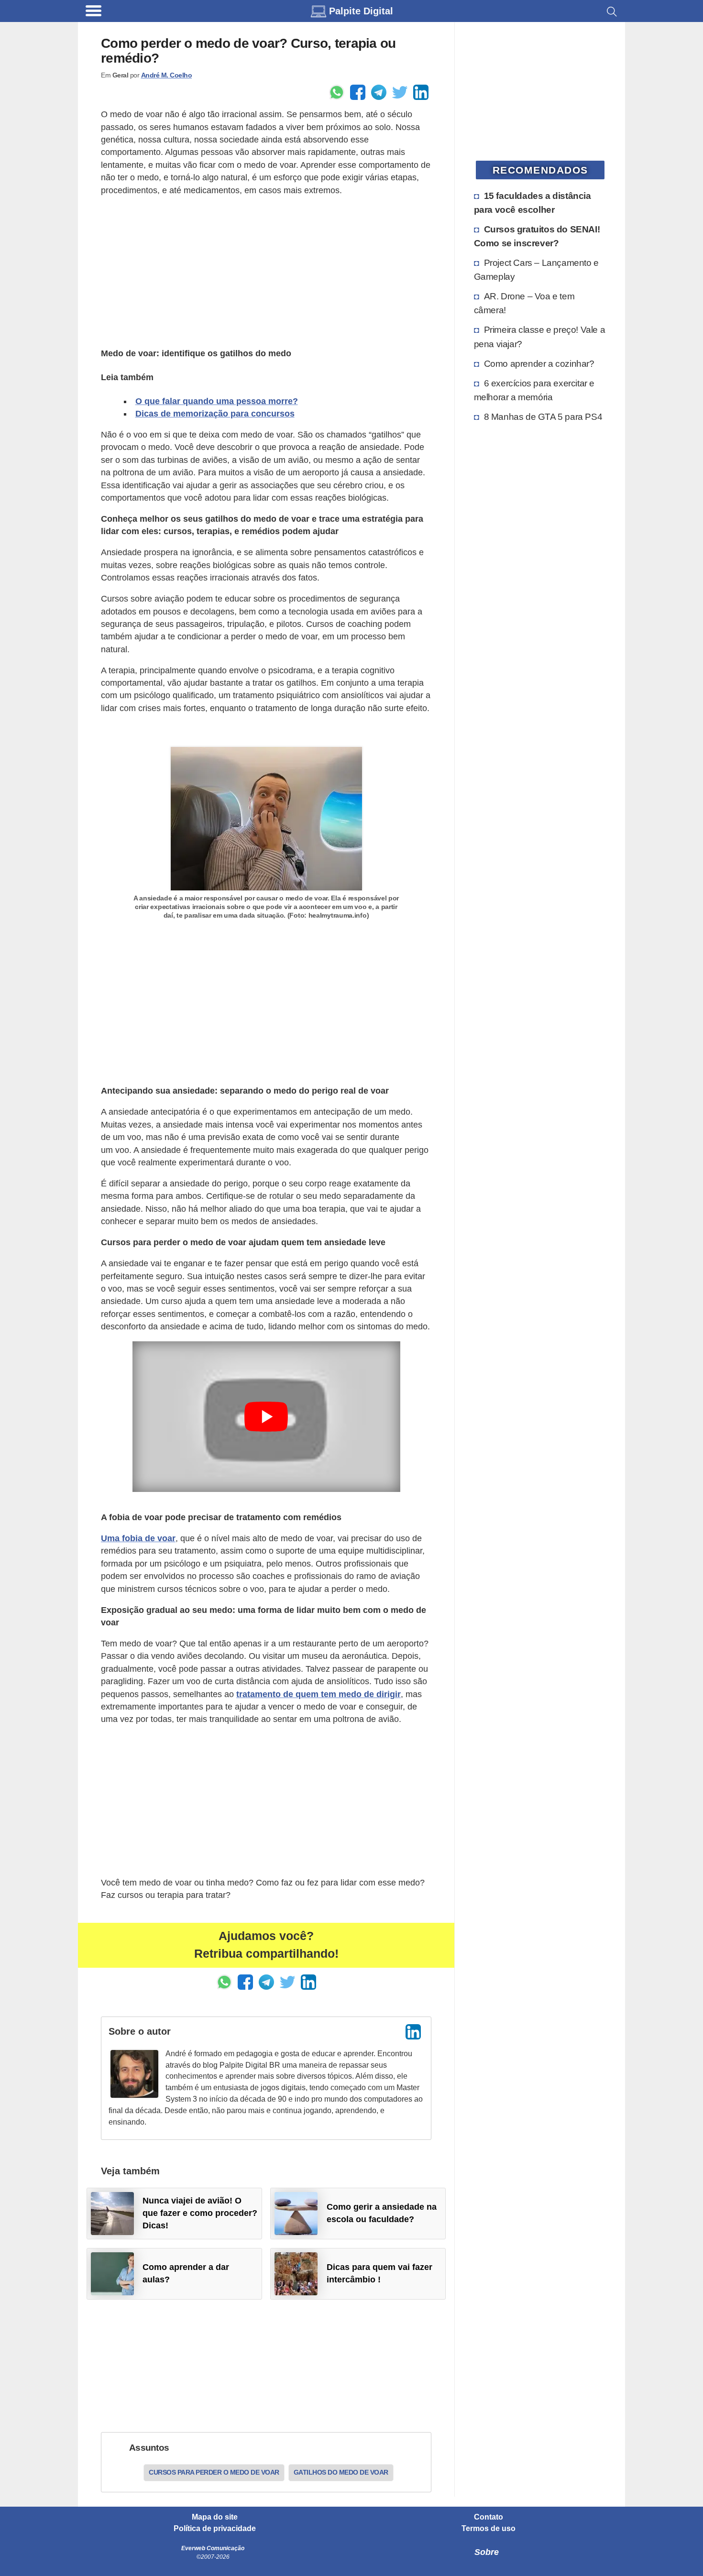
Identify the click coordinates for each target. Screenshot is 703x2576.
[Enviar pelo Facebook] (358, 92)
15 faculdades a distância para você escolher (533, 203)
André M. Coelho (167, 75)
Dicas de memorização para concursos (215, 414)
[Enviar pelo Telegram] (379, 92)
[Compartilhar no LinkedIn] (421, 92)
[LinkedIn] (413, 2032)
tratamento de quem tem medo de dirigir (319, 1694)
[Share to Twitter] (400, 92)
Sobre (487, 2552)
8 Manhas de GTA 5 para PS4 (543, 417)
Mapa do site (215, 2517)
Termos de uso (489, 2529)
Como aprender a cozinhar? (539, 363)
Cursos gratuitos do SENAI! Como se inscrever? (537, 236)
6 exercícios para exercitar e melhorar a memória (534, 390)
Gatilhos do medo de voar (341, 2472)
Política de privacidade (215, 2529)
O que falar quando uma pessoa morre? (217, 401)
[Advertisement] (266, 272)
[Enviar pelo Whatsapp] (337, 92)
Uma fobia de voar (138, 1538)
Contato (489, 2517)
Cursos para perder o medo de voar (214, 2472)
